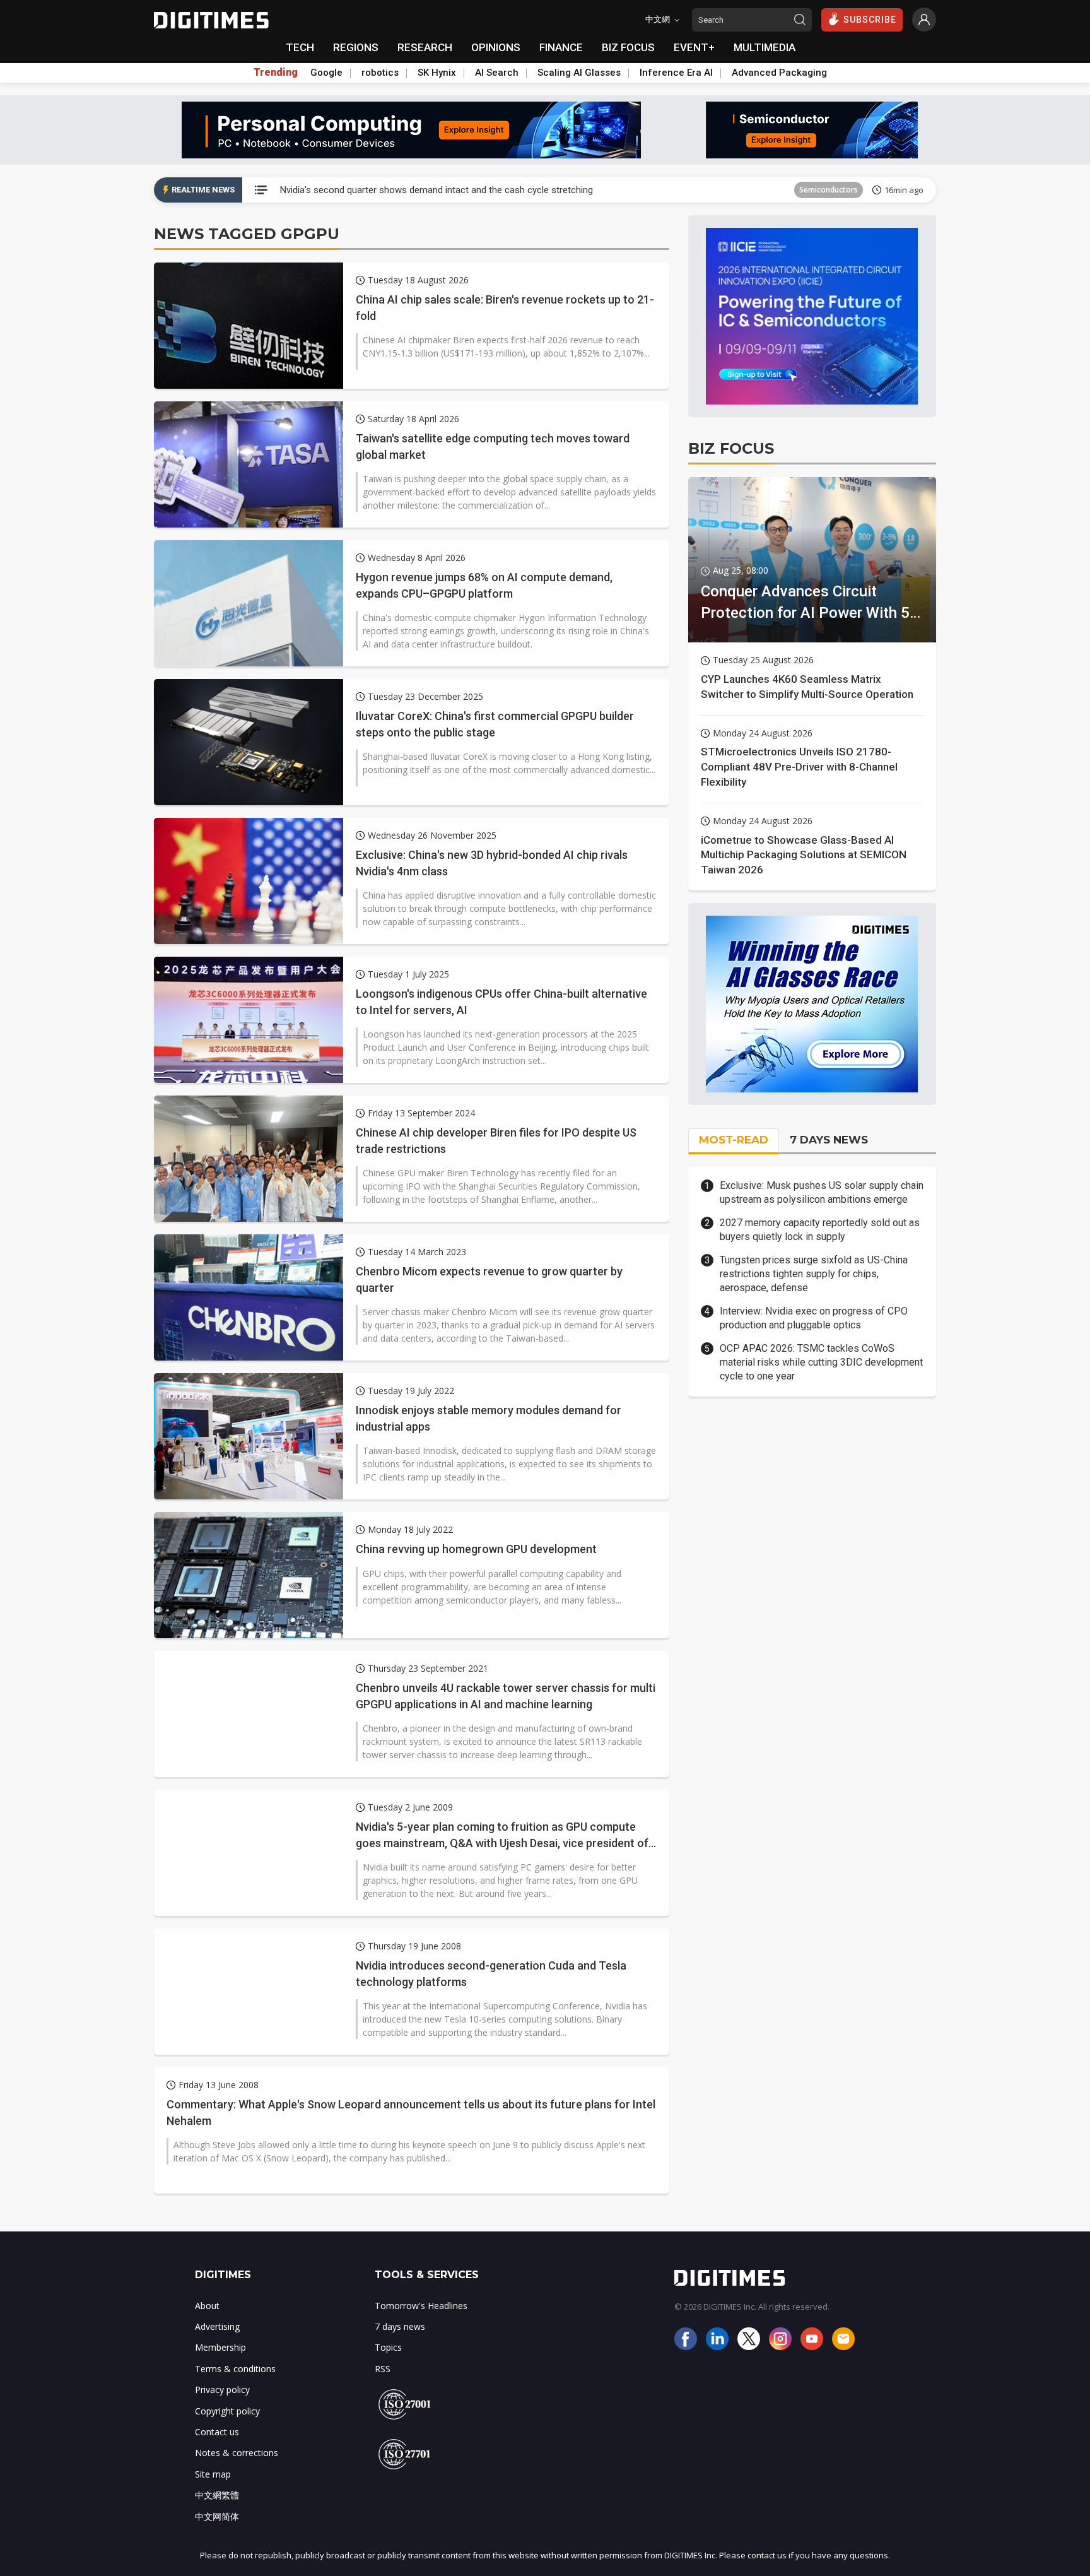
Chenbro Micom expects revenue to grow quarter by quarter (489, 1279)
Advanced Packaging (779, 73)
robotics (380, 73)
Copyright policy (227, 2411)
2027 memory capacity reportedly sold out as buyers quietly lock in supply (820, 1230)
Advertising (217, 2326)
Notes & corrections (237, 2453)
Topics (388, 2347)
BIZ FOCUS (628, 47)
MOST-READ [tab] (734, 1140)
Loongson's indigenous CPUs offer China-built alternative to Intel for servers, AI (501, 1001)
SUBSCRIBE (870, 20)
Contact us (217, 2432)
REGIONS (356, 47)
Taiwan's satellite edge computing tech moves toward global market (493, 446)
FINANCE (561, 47)
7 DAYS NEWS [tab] (829, 1140)
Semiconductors (829, 190)
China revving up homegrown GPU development (476, 1549)
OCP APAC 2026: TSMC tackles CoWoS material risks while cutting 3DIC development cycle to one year (821, 1362)
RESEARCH (425, 47)
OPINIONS (496, 47)
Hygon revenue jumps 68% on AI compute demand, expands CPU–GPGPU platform (484, 585)
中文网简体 (217, 2516)
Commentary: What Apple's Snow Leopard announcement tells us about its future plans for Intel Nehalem (411, 2112)
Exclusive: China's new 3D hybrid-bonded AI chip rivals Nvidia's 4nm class (492, 863)
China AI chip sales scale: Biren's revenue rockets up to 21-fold (505, 307)
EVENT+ (694, 47)
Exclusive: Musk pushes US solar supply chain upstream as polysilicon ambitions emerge (822, 1192)
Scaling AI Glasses (579, 73)
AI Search (497, 73)
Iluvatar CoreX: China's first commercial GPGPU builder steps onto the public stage (495, 724)
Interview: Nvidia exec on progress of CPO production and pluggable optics (814, 1318)
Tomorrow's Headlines (421, 2306)
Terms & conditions (235, 2369)
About (207, 2306)
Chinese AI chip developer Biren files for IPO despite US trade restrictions (496, 1140)
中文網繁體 (217, 2495)
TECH (300, 47)
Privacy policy (222, 2390)
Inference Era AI (676, 73)
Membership (220, 2347)
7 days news (400, 2326)
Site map (213, 2474)
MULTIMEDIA (765, 47)
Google (326, 73)
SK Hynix (437, 73)
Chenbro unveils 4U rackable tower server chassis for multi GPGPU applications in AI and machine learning (506, 1696)
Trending (276, 73)
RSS (383, 2369)
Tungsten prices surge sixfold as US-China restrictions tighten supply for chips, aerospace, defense (814, 1274)
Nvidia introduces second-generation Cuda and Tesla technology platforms (491, 1973)
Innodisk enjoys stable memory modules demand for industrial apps (489, 1418)
